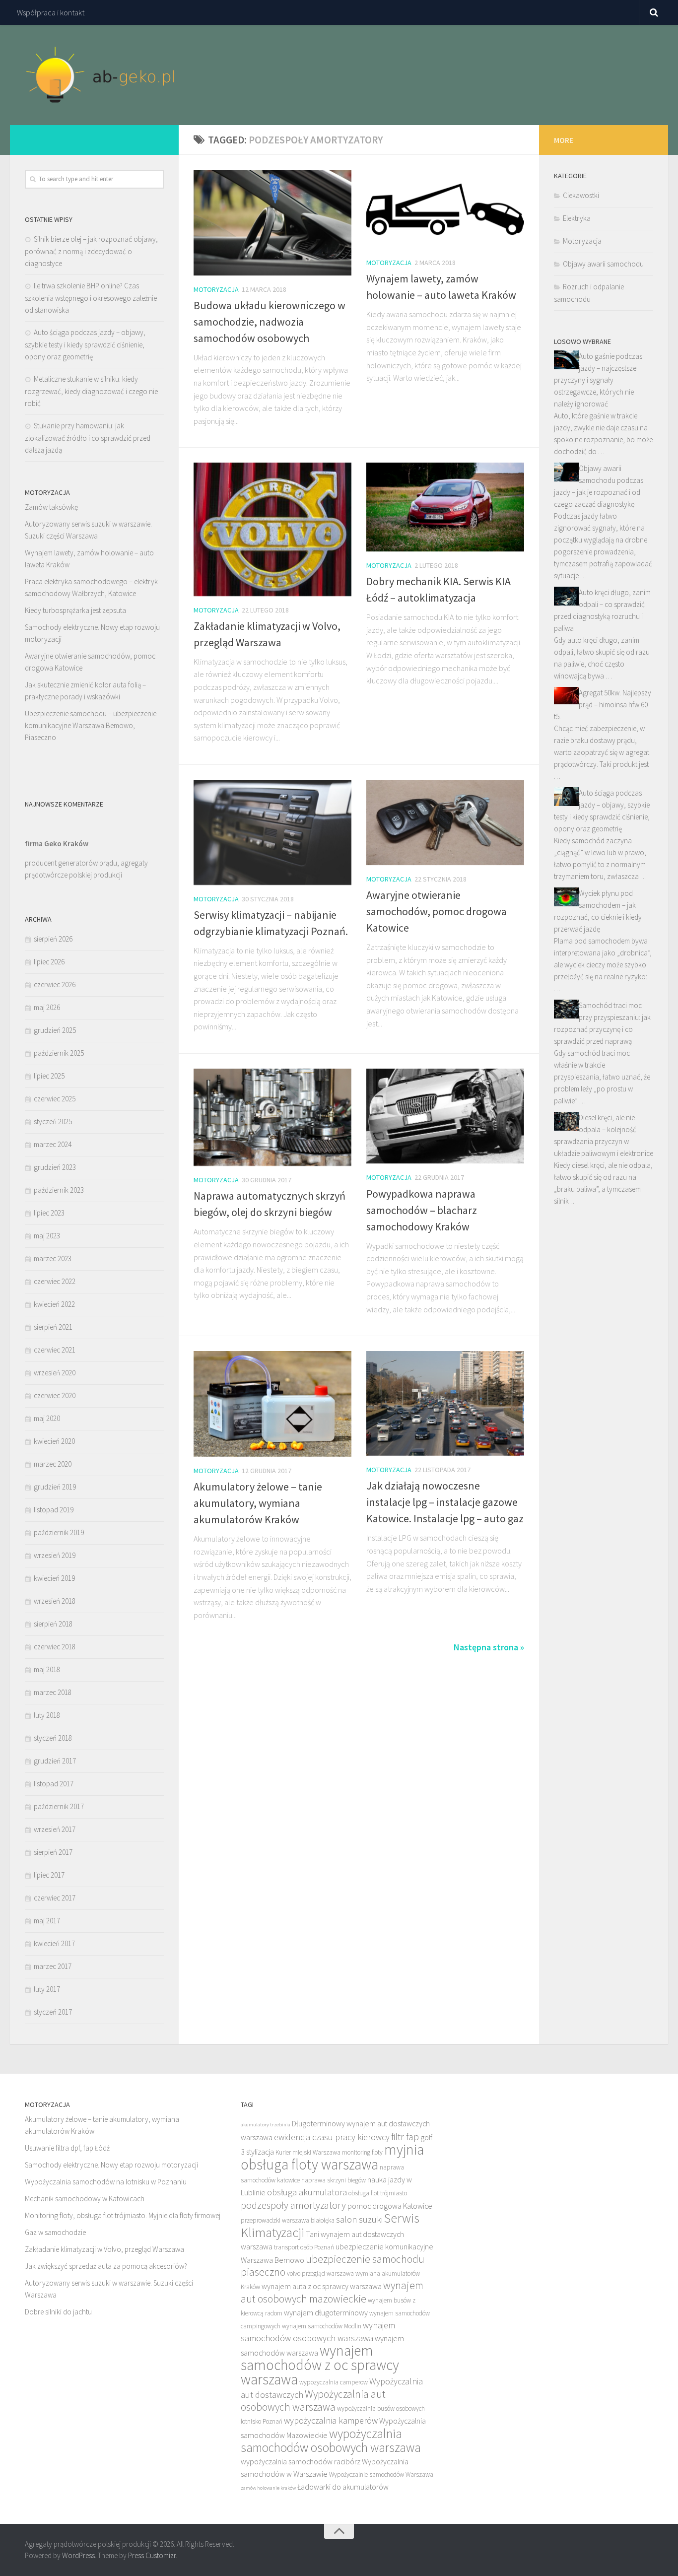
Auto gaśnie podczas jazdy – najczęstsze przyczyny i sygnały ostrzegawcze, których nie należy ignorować (598, 380)
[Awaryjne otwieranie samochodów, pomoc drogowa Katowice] (445, 822)
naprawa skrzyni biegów (334, 2180)
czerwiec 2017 (55, 1898)
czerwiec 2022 (55, 1281)
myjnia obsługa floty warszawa (332, 2157)
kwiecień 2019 (54, 1578)
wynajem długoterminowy (326, 2312)
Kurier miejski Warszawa (308, 2152)
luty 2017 (47, 1989)
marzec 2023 (53, 1258)
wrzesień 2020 (55, 1373)
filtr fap (405, 2136)
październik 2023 (59, 1190)
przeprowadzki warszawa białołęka (288, 2220)
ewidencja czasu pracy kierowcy (332, 2137)
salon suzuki (359, 2219)
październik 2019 (59, 1532)
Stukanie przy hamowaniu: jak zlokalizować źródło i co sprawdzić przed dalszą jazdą (88, 438)
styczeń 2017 (53, 2012)
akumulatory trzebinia (266, 2125)
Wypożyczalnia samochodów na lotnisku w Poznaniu (106, 2182)
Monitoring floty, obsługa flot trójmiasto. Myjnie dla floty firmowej (123, 2215)
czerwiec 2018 (55, 1647)
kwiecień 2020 (54, 1441)
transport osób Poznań (304, 2247)
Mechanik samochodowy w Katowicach (85, 2199)
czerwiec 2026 (55, 984)
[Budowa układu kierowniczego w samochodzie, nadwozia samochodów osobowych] (272, 223)
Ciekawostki (581, 195)
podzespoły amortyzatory (293, 2205)
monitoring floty (362, 2152)
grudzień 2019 (55, 1487)
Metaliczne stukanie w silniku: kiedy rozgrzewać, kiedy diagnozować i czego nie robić (91, 391)
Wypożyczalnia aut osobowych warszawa (313, 2401)
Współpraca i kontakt (51, 12)
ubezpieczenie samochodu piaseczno (333, 2266)
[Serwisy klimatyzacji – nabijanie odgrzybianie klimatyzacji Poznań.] (272, 832)
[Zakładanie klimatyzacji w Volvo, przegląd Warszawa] (272, 529)
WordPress (78, 2555)
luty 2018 (47, 1715)
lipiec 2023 (49, 1213)
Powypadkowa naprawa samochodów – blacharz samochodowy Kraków (422, 1210)
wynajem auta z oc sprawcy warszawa (322, 2286)
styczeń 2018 (53, 1738)
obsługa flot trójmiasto (378, 2193)
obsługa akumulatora (307, 2192)
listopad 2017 (54, 1784)
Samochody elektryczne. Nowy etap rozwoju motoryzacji (111, 2165)
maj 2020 (47, 1418)
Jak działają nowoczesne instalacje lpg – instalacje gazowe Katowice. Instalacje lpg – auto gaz (445, 1502)
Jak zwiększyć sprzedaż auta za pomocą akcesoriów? (106, 2266)
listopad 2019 (54, 1510)
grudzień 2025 (55, 1030)
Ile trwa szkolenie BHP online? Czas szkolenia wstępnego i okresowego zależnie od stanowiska (91, 298)
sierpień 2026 (53, 939)
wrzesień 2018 (55, 1601)
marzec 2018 (53, 1692)
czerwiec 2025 (55, 1099)
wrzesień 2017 (55, 1829)
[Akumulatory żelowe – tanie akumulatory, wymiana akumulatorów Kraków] (272, 1404)
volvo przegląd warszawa (320, 2273)
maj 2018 (47, 1669)
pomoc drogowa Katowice (390, 2206)
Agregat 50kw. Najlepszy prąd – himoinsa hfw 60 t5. (603, 705)
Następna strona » (489, 1647)
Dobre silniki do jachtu (58, 2312)
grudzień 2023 (55, 1167)
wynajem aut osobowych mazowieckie (332, 2292)
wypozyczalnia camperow (334, 2382)
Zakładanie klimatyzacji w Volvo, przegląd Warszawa (104, 2249)
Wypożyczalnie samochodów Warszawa (381, 2474)
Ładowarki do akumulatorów (343, 2487)
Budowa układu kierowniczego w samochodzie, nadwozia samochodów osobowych (270, 322)
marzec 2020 (53, 1464)
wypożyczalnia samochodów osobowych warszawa (331, 2440)
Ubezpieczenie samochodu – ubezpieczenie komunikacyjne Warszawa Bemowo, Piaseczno (91, 725)
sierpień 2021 (53, 1327)
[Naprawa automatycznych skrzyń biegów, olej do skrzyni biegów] (272, 1117)
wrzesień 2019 (55, 1555)
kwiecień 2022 (54, 1304)
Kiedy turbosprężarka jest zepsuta (75, 610)
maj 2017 (47, 1921)
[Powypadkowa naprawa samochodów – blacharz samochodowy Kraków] (445, 1116)
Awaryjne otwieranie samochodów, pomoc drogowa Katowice (437, 911)
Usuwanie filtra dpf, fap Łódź (67, 2148)
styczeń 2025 (53, 1121)
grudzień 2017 (55, 1761)
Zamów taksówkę (51, 507)
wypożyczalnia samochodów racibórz (301, 2461)
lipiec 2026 (49, 962)
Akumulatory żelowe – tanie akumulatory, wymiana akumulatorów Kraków (258, 1503)
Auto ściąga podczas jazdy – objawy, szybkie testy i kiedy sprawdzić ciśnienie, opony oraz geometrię (85, 344)
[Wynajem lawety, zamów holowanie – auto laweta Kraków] (445, 209)
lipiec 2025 (49, 1076)
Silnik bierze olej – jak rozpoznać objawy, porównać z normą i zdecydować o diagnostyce (91, 251)
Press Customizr (152, 2555)
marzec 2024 (53, 1144)
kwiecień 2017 (54, 1943)
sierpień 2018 (53, 1624)
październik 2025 (59, 1053)
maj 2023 (47, 1236)
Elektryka (577, 218)
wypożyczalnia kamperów (331, 2420)
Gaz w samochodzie (55, 2232)
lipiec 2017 (49, 1875)
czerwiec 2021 (55, 1350)
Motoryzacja (216, 289)
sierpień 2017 (53, 1852)
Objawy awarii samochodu (603, 264)
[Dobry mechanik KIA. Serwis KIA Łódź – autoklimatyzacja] (445, 507)
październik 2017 (59, 1806)
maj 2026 (47, 1007)
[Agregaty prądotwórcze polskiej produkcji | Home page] (101, 75)
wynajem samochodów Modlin (322, 2326)
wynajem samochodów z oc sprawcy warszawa (320, 2365)
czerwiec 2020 (55, 1395)
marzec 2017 (53, 1966)
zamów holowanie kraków (268, 2488)
